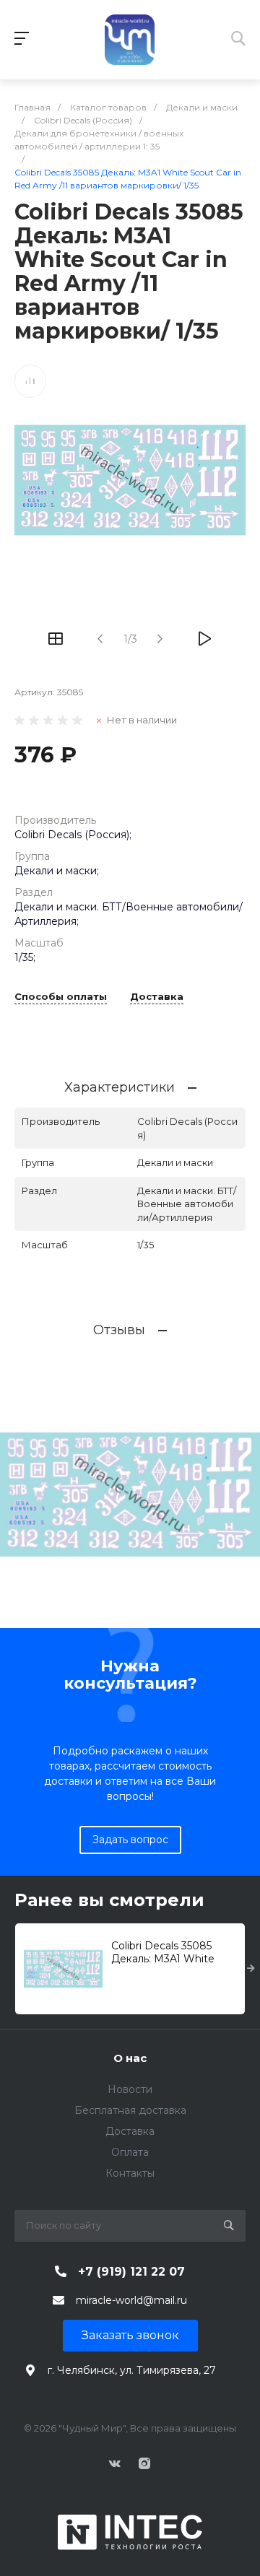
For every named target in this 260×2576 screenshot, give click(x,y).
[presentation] (251, 1969)
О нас (130, 2058)
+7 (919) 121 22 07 (131, 2272)
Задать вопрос (130, 1840)
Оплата (130, 2152)
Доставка (157, 997)
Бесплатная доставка (130, 2110)
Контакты (130, 2173)
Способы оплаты (61, 997)
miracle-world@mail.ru (131, 2300)
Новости (130, 2089)
